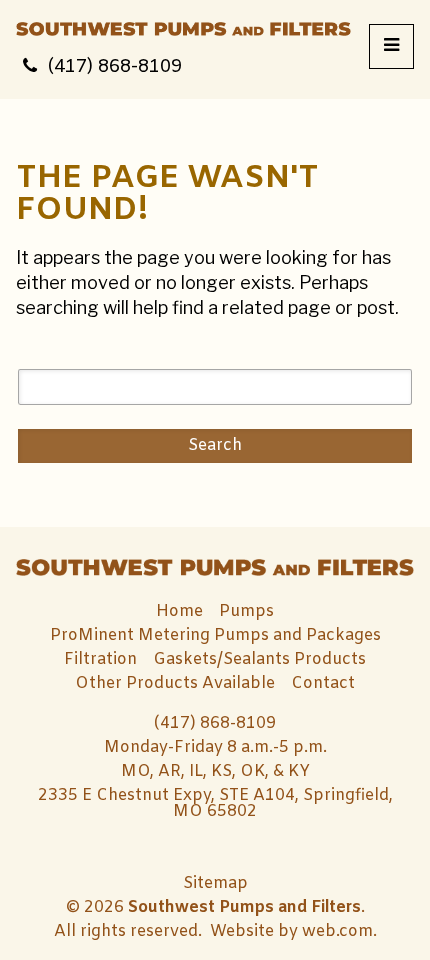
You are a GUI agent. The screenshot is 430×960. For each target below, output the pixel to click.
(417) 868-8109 (115, 67)
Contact (323, 683)
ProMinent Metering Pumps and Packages (215, 635)
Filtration (100, 659)
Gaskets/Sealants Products (259, 659)
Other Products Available (175, 683)
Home (179, 611)
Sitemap (215, 884)
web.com (337, 931)
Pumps (246, 611)
